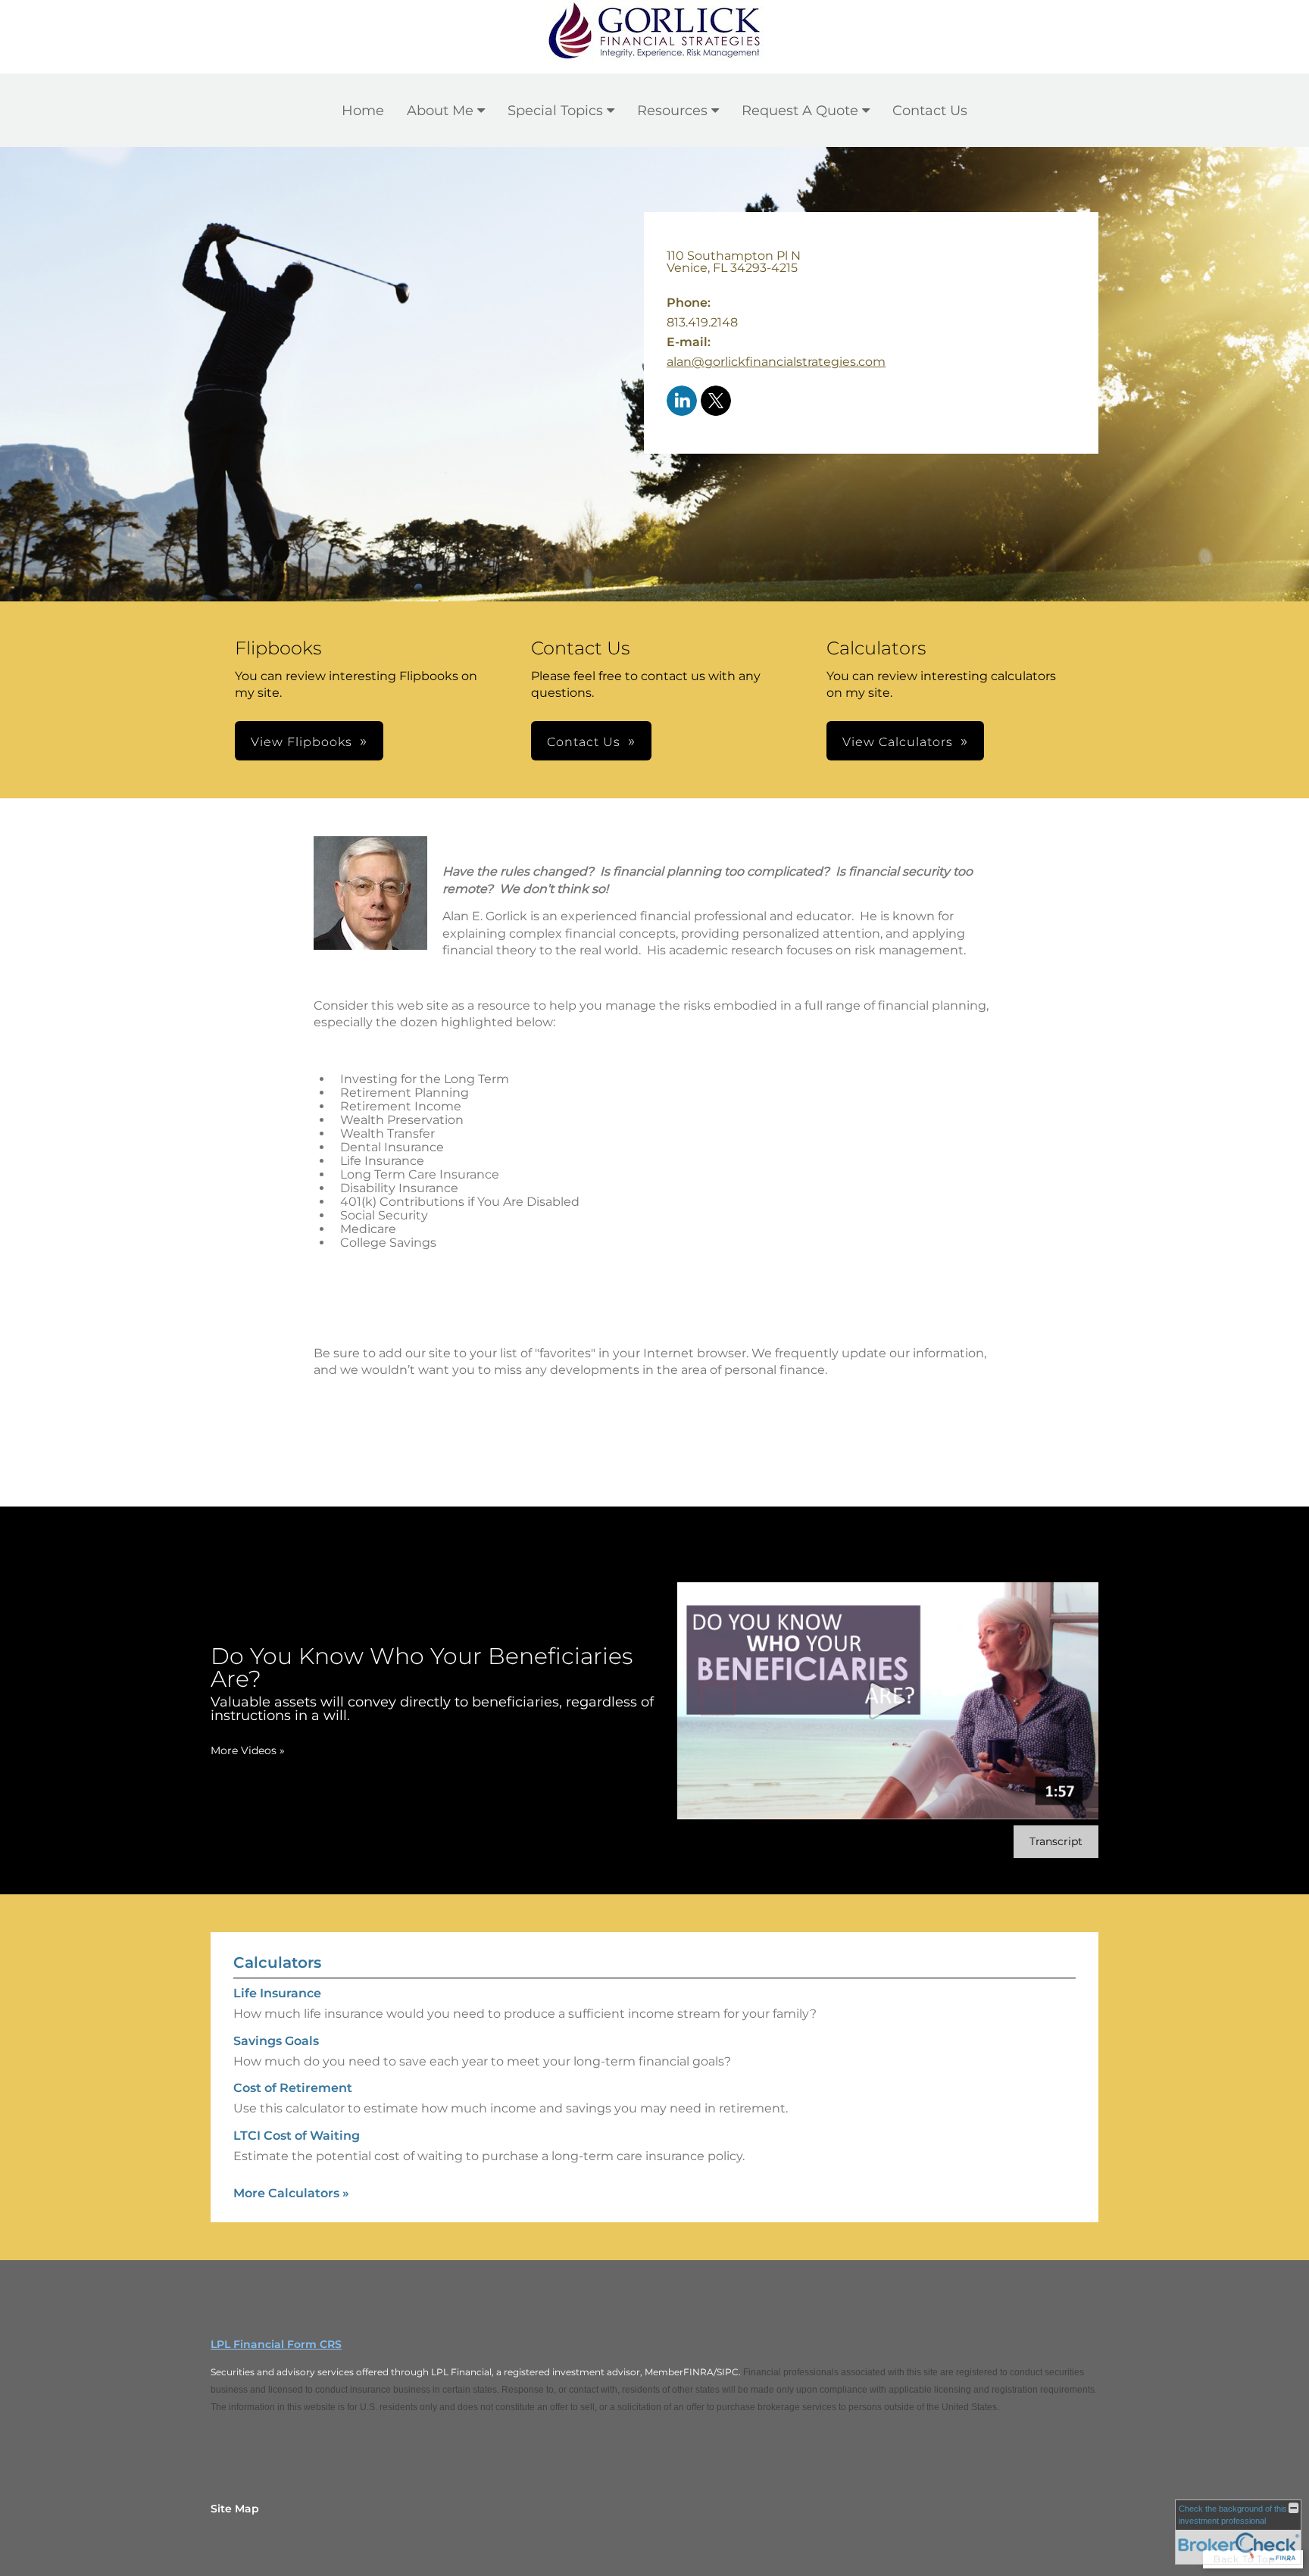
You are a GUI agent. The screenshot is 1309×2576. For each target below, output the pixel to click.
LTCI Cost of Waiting (297, 2136)
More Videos (248, 1750)
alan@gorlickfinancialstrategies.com (776, 362)
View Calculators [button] (898, 742)
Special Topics (555, 111)
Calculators (277, 1962)
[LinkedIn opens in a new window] (682, 402)
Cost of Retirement (293, 2088)
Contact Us (930, 111)
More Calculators (291, 2193)
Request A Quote (800, 111)
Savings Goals (276, 2041)
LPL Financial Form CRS (276, 2344)
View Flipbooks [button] (301, 742)
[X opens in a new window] (716, 402)
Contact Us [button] (584, 742)
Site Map (235, 2509)
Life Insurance (277, 1993)
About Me (440, 111)
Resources (672, 111)
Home (363, 111)
